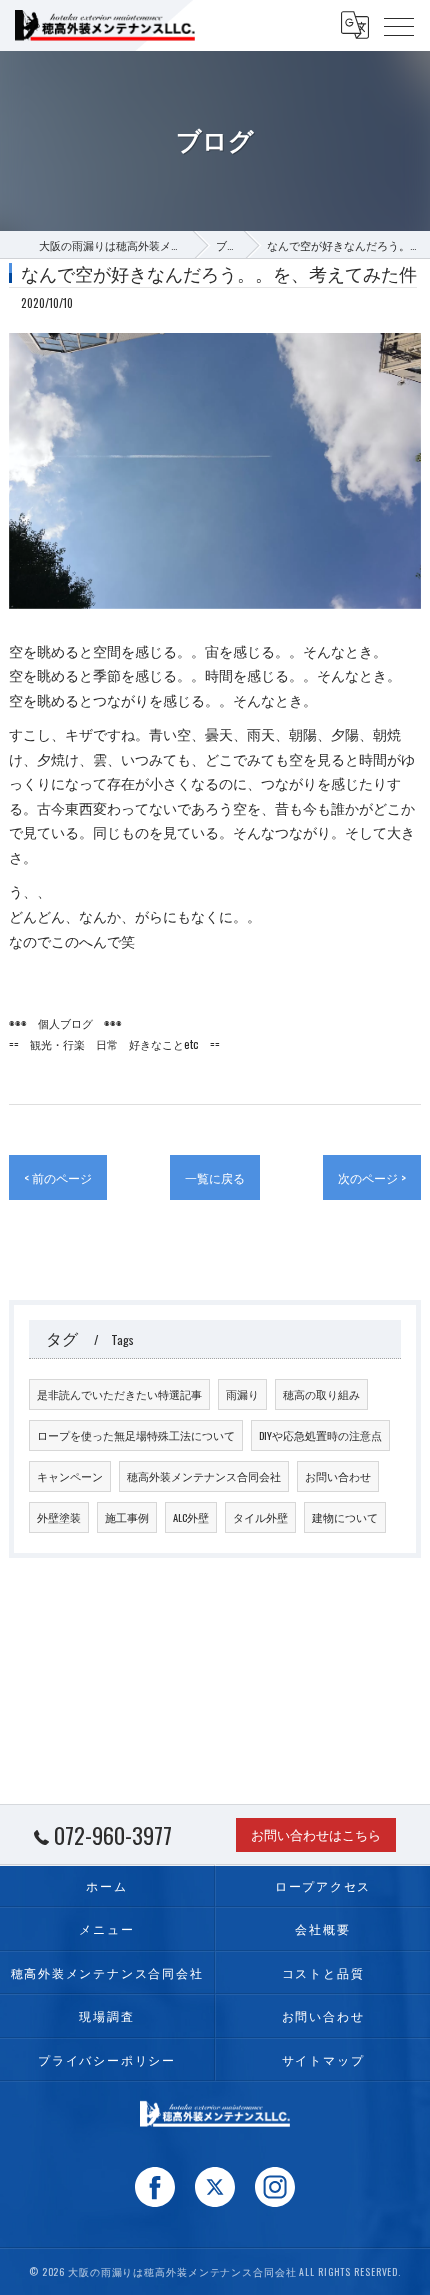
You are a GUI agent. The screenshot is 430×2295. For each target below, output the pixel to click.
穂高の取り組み (321, 1394)
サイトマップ (323, 2059)
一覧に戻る (215, 1177)
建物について (345, 1517)
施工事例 (127, 1517)
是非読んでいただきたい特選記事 (119, 1394)
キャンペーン (70, 1476)
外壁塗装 (59, 1517)
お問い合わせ (338, 1476)
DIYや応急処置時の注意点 (320, 1435)
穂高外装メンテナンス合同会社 (204, 1476)
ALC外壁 (191, 1517)
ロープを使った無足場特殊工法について (136, 1435)
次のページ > (372, 1177)
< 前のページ (58, 1177)
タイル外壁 (260, 1517)
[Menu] (399, 25)
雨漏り (242, 1394)
